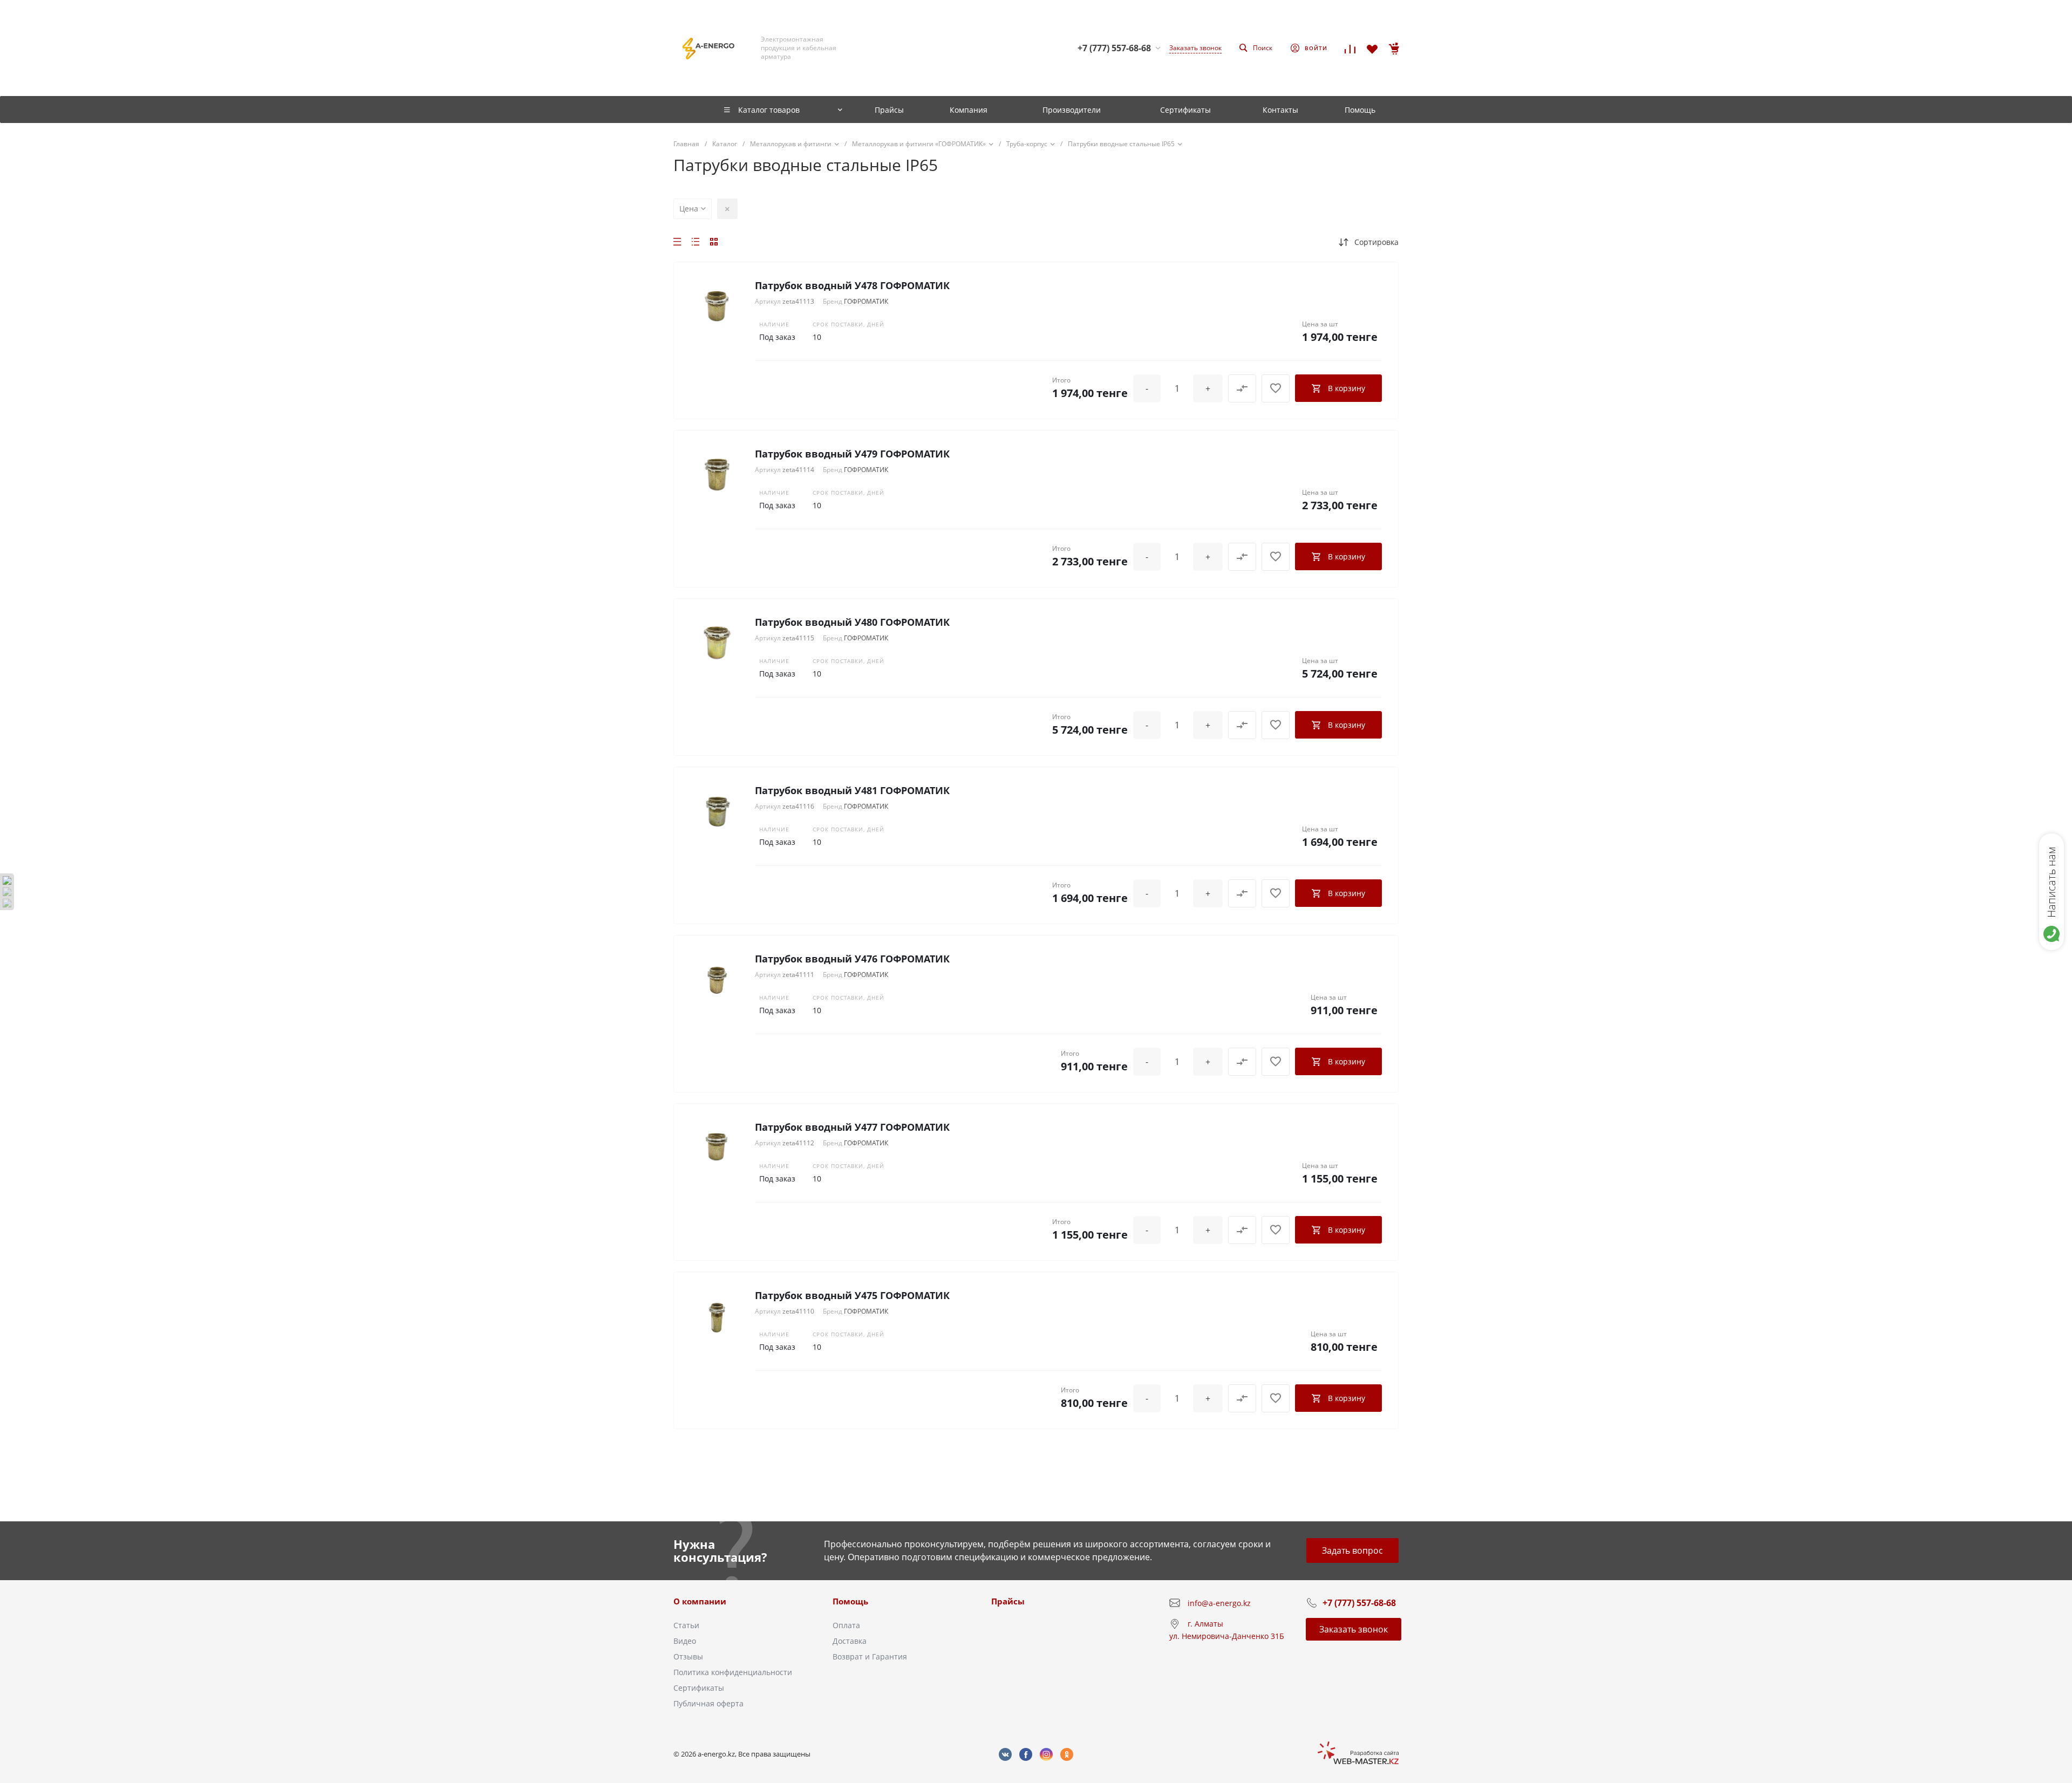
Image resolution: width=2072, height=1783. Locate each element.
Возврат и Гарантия (870, 1656)
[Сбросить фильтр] (727, 209)
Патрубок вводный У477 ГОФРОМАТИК (852, 1127)
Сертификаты (699, 1688)
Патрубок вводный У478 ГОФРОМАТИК (852, 285)
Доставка (850, 1641)
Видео (685, 1641)
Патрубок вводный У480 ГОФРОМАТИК (852, 622)
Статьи (686, 1625)
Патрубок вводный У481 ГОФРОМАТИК (852, 790)
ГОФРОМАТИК (866, 301)
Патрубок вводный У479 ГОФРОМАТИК (852, 454)
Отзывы (688, 1656)
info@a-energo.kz (1219, 1603)
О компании (700, 1601)
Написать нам (2051, 882)
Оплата (846, 1625)
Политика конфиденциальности (733, 1672)
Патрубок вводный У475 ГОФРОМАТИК (852, 1295)
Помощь (850, 1601)
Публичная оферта (708, 1703)
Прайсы (1008, 1601)
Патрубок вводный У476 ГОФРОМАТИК (852, 959)
